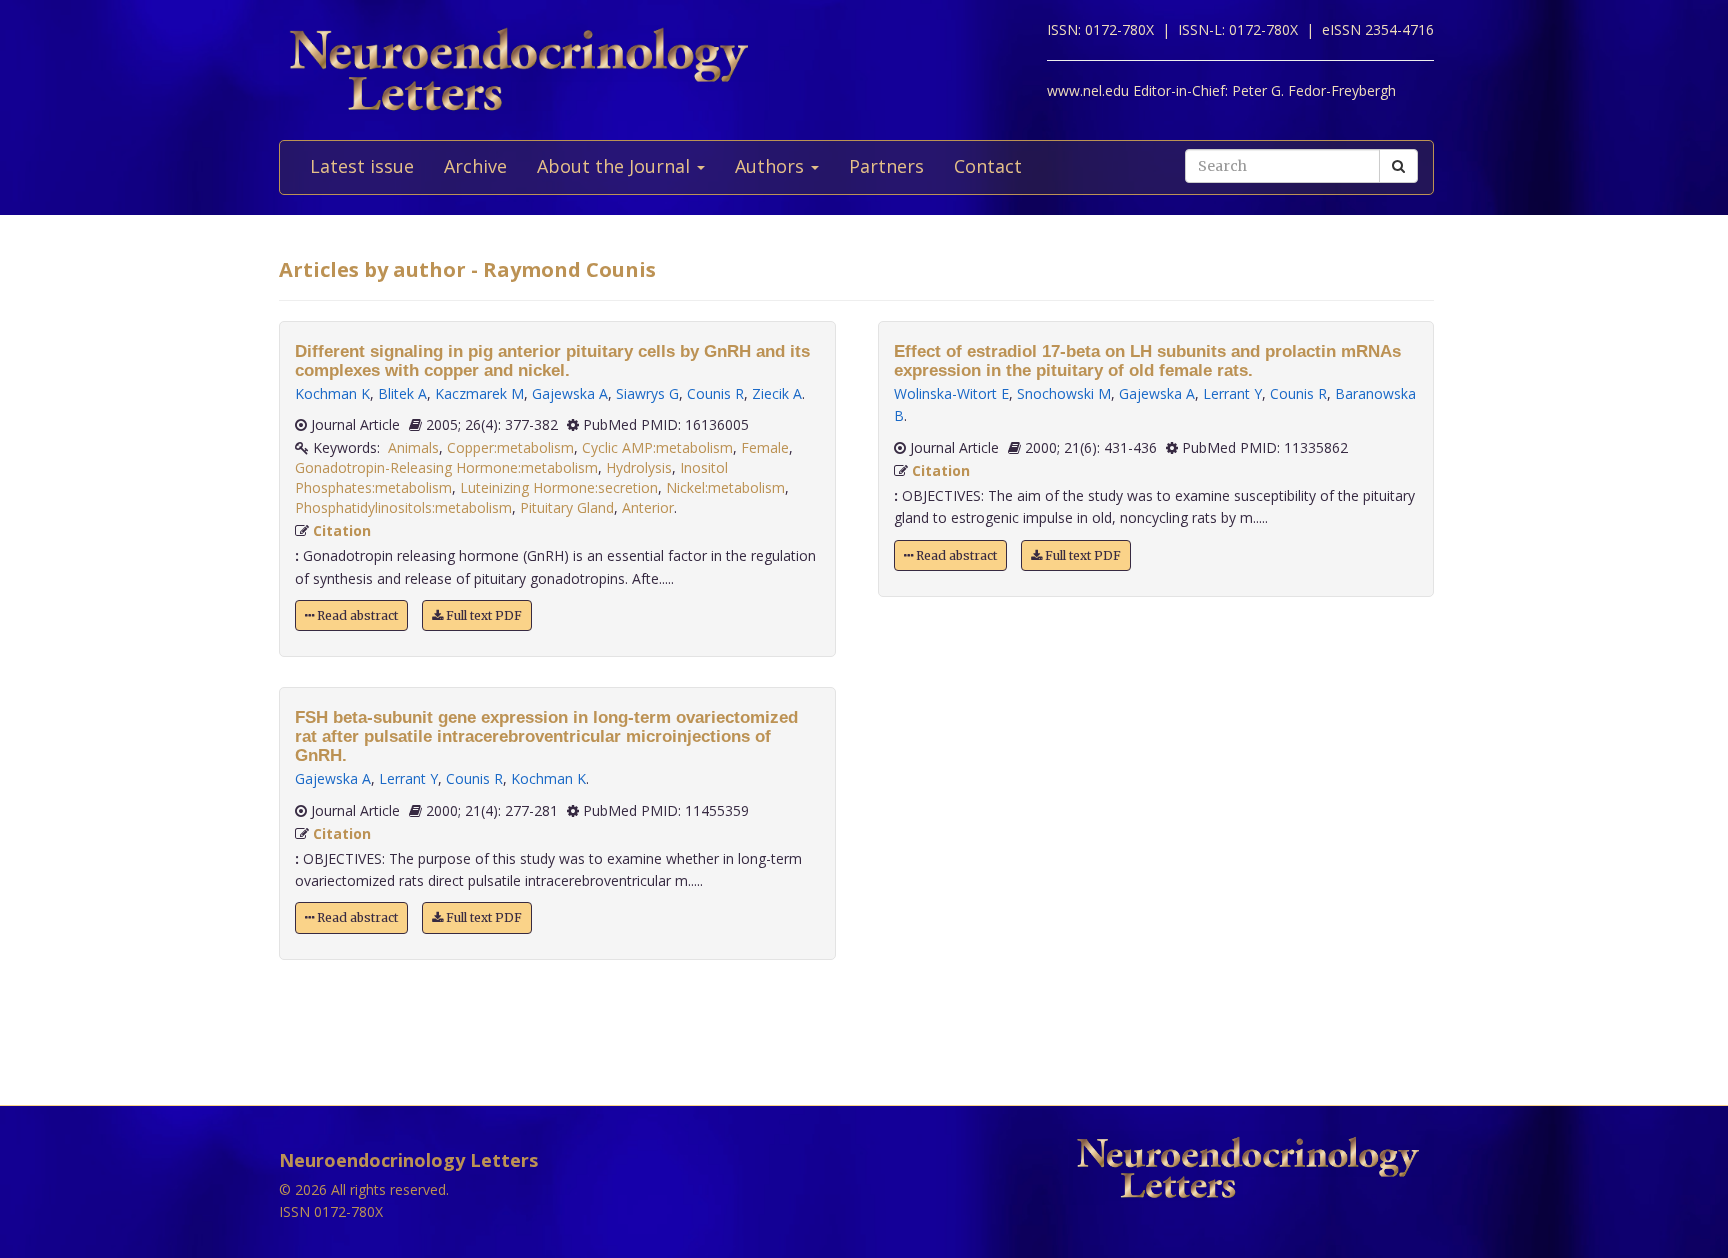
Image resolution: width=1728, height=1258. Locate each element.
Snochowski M (1064, 393)
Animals (413, 447)
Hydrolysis (639, 467)
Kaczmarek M (479, 393)
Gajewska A (570, 393)
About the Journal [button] (616, 166)
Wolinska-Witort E (951, 393)
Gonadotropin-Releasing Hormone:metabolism (446, 467)
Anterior (648, 507)
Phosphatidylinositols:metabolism (403, 507)
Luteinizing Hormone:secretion (559, 487)
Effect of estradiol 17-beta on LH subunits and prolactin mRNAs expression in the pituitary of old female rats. (1147, 361)
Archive (475, 166)
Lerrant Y (408, 778)
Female (765, 447)
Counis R (715, 393)
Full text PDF (482, 615)
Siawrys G (647, 393)
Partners (886, 166)
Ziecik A (777, 393)
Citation (342, 530)
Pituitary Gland (567, 507)
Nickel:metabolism (725, 487)
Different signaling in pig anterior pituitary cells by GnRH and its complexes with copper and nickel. (552, 361)
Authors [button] (772, 166)
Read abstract (356, 615)
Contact (988, 166)
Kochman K (332, 393)
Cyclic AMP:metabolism (657, 447)
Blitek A (402, 393)
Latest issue (362, 166)
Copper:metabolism (510, 447)
